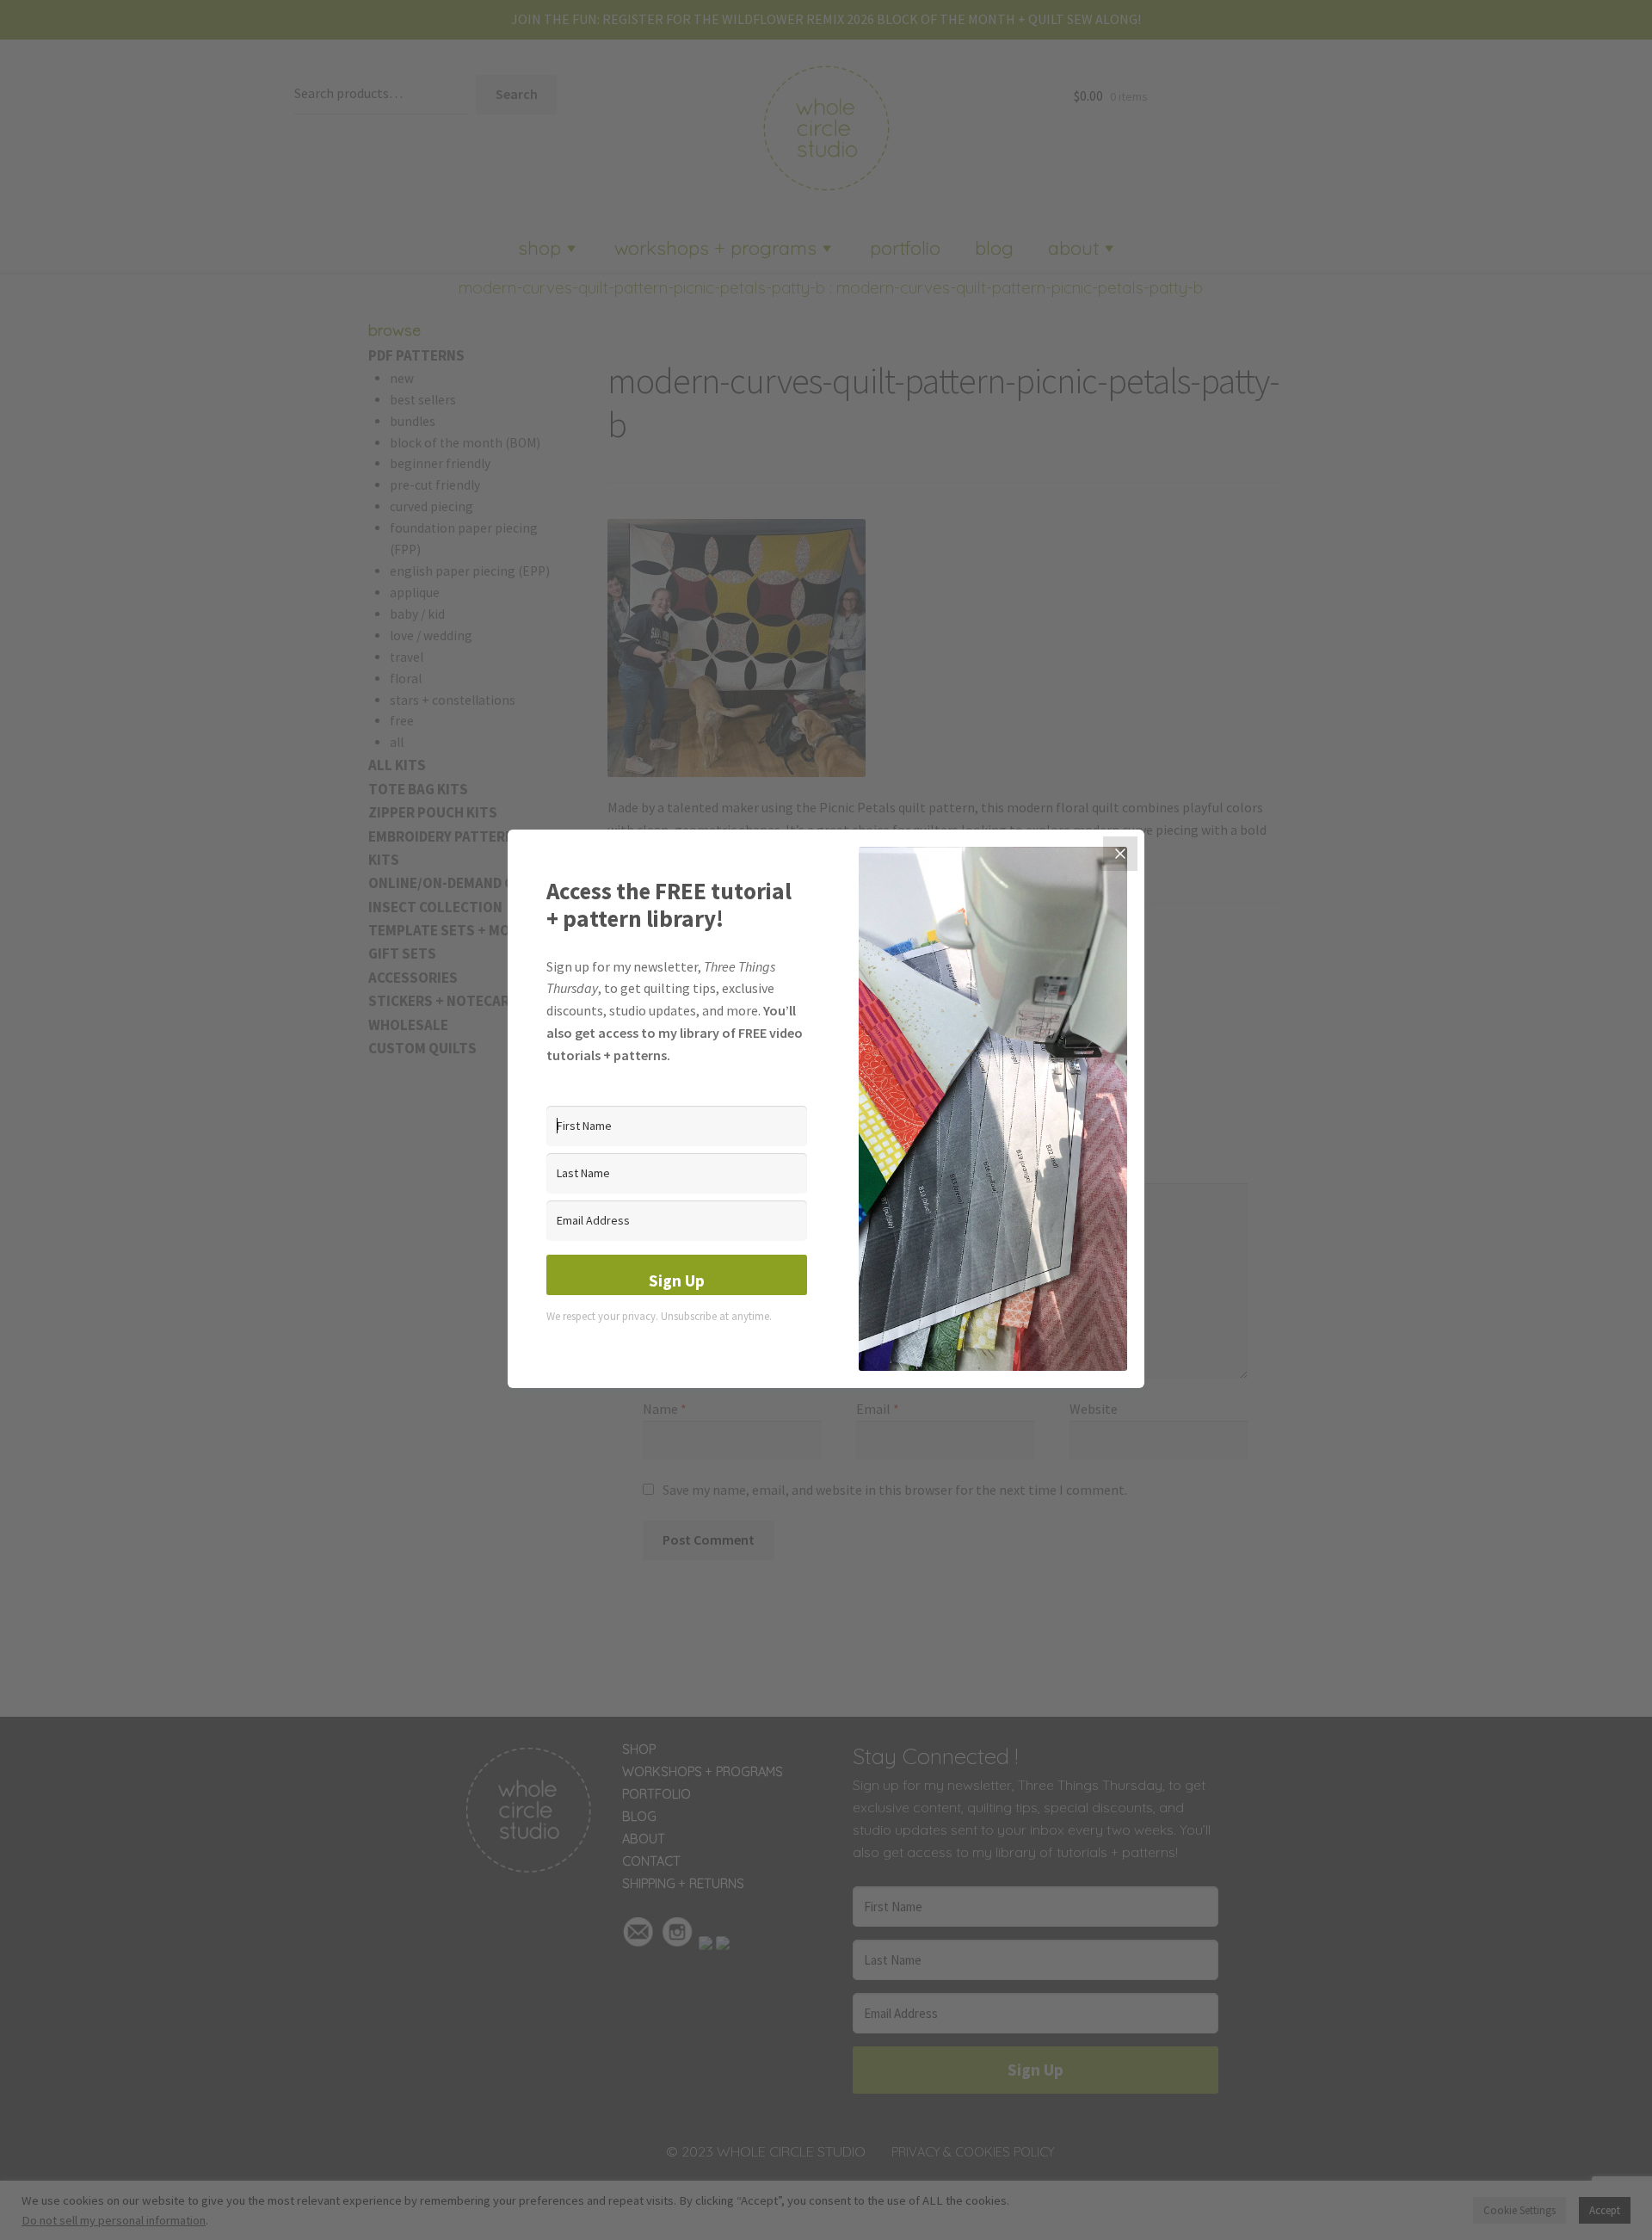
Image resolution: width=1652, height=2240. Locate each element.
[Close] (1120, 854)
